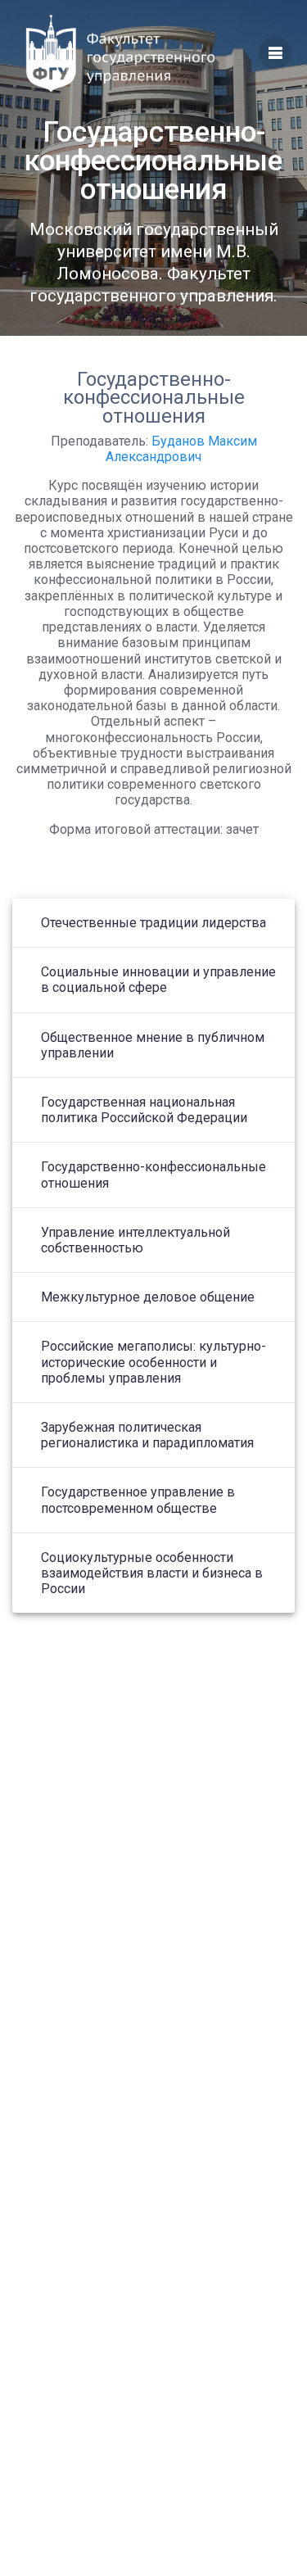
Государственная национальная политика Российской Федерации (144, 1110)
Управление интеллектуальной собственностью (135, 1240)
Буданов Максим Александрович (181, 449)
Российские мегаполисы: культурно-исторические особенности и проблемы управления (153, 1362)
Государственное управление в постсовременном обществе (138, 1500)
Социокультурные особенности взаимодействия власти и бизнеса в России (152, 1573)
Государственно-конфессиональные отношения (153, 1175)
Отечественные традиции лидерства (153, 923)
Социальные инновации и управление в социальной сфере (158, 980)
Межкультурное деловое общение (148, 1297)
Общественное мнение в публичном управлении (153, 1045)
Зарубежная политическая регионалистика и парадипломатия (147, 1435)
